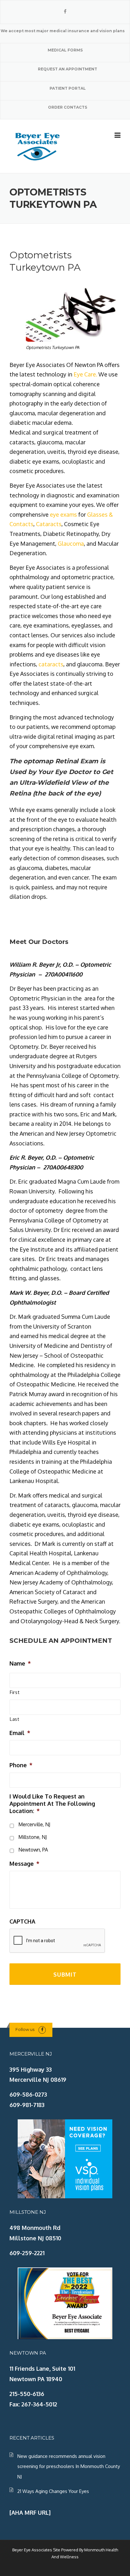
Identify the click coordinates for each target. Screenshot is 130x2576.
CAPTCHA (22, 1921)
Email (20, 1733)
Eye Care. (85, 374)
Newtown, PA (33, 1850)
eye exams (63, 514)
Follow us (25, 2029)
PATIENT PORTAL (68, 88)
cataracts (51, 664)
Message (24, 1864)
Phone (21, 1765)
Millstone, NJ (32, 1837)
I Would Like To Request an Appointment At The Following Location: (52, 1804)
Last (15, 1719)
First (15, 1692)
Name (20, 1663)
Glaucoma (71, 543)
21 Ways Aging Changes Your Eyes (53, 2491)
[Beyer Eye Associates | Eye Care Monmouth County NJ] (38, 146)
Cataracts (49, 524)
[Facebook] (65, 12)
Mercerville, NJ (34, 1824)
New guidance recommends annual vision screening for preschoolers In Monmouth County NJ (69, 2466)
